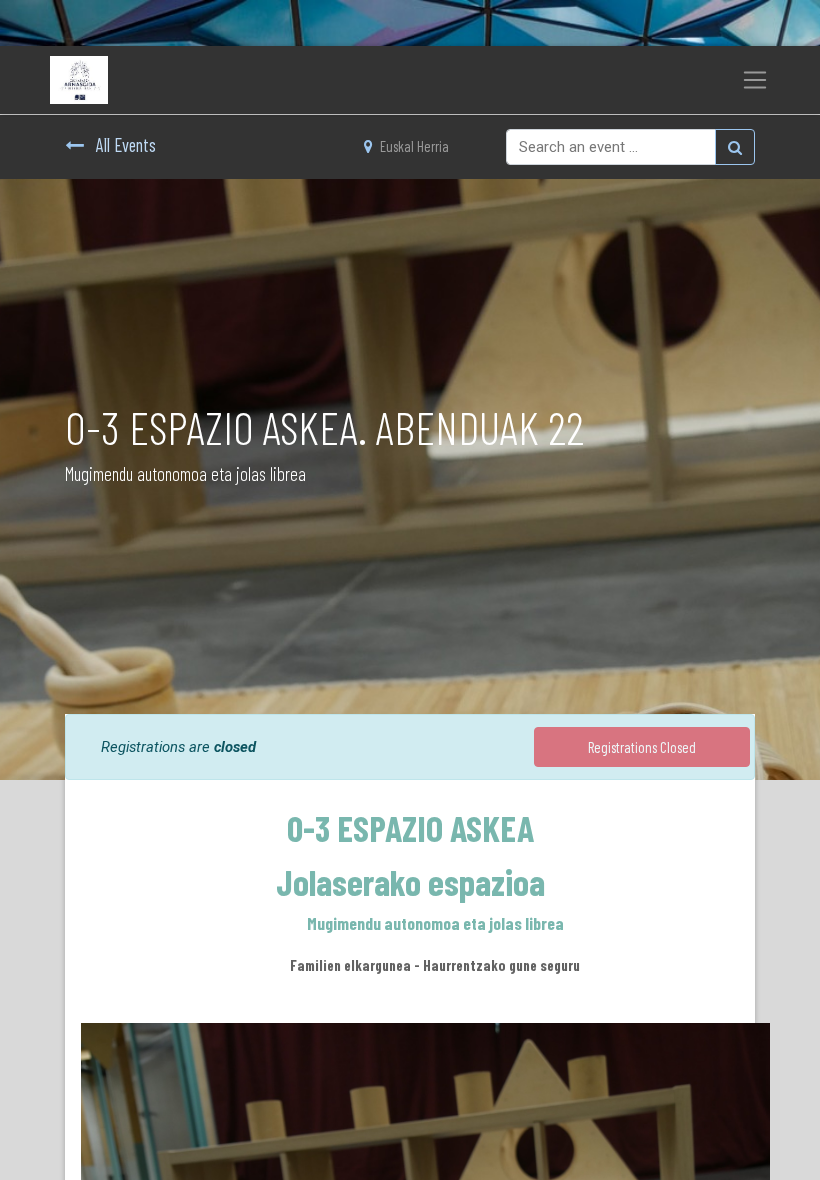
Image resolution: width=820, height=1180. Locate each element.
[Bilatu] (735, 147)
